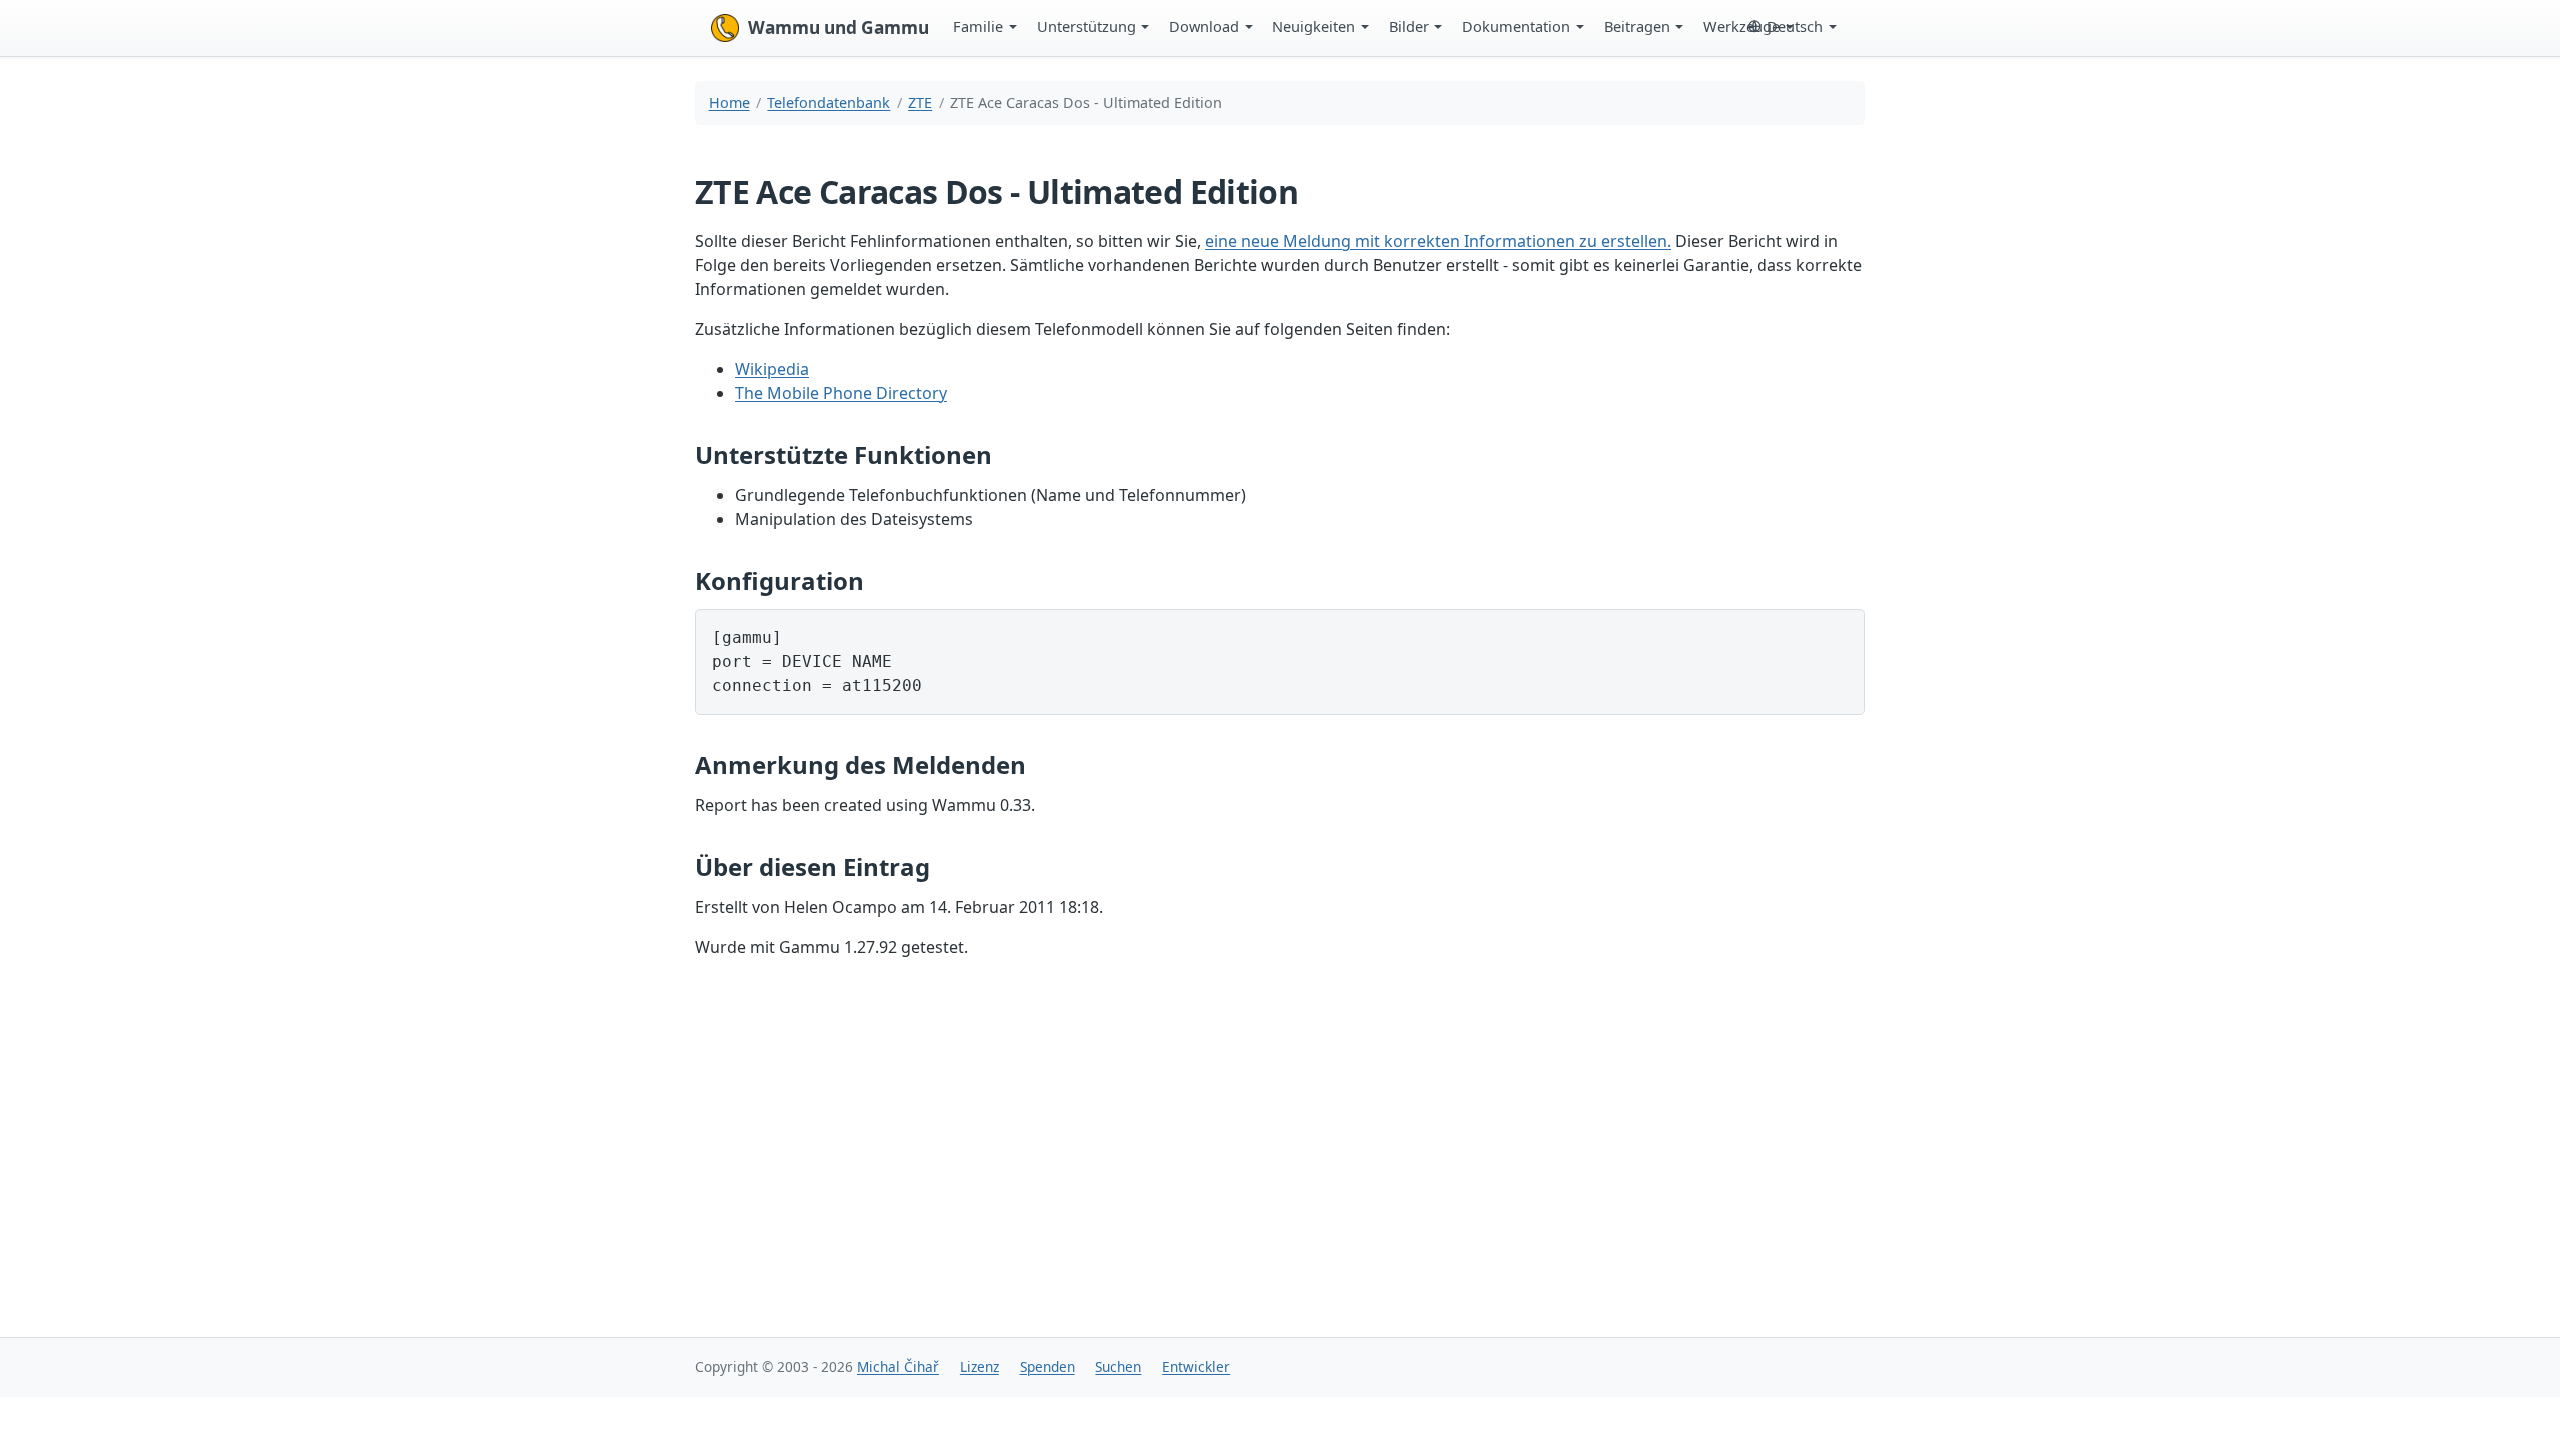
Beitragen (1637, 26)
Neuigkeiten (1313, 26)
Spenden (1047, 1366)
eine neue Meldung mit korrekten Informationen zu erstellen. (1438, 241)
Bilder (1409, 26)
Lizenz (979, 1366)
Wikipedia (772, 369)
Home (729, 102)
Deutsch (1795, 26)
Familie (978, 26)
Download (1204, 26)
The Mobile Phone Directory (841, 393)
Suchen (1118, 1366)
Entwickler (1196, 1366)
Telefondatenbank (828, 102)
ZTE (920, 102)
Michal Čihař (898, 1366)
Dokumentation (1516, 26)
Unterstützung (1086, 26)
